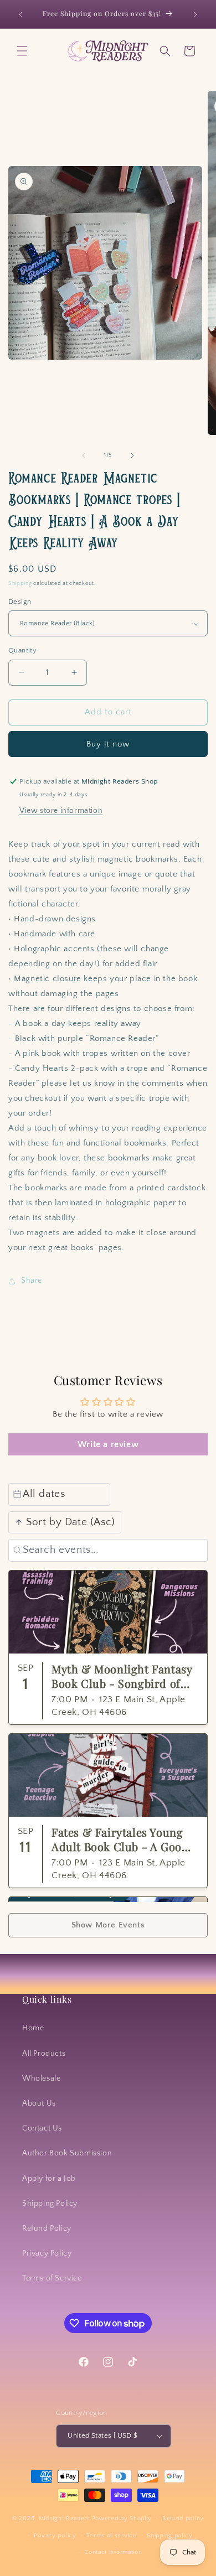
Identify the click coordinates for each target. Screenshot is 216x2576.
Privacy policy (55, 2536)
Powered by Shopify (122, 2518)
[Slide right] (132, 455)
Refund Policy (47, 2228)
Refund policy (183, 2518)
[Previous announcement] (20, 14)
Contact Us (42, 2128)
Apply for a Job (49, 2179)
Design (20, 602)
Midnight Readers (65, 2518)
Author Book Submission (67, 2153)
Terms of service (111, 2536)
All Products (44, 2054)
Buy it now (108, 744)
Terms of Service (52, 2278)
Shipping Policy (50, 2204)
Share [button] (32, 1281)
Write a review (108, 1444)
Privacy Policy (47, 2253)
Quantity (22, 650)
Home (33, 2028)
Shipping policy (170, 2536)
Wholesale (41, 2079)
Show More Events (108, 1925)
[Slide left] (84, 455)
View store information (61, 811)
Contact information (113, 2552)
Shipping (20, 584)
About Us (39, 2103)
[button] (22, 51)
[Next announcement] (196, 14)
